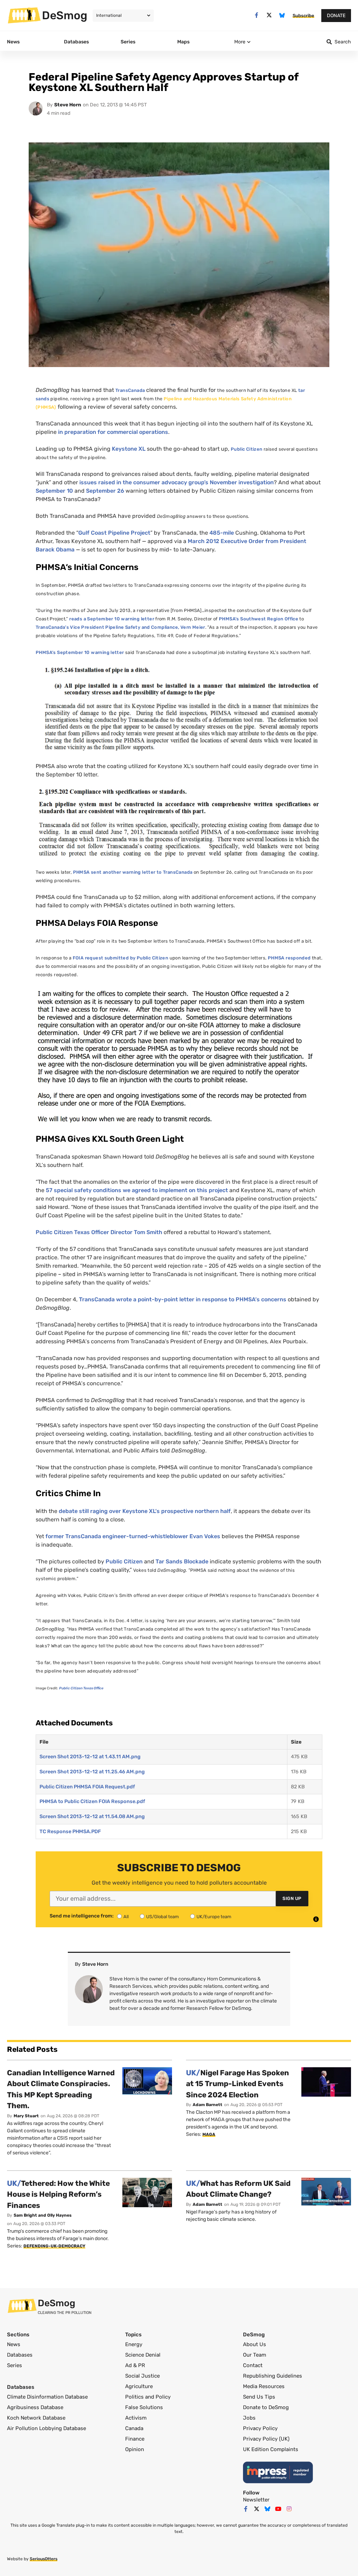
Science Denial (143, 2355)
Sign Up (292, 1898)
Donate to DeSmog (266, 2407)
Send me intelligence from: (82, 1916)
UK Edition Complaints (271, 2449)
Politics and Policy (148, 2397)
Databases (20, 2355)
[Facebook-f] (256, 15)
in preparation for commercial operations (113, 432)
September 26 (105, 491)
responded (289, 958)
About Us (255, 2344)
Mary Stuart (26, 2116)
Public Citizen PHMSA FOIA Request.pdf (87, 1787)
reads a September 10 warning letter (112, 619)
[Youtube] (278, 2509)
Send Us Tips (259, 2397)
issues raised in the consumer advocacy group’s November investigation (177, 482)
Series (15, 2365)
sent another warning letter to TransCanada (133, 872)
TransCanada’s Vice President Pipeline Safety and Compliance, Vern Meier (120, 627)
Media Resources (264, 2386)
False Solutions (144, 2407)
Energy (134, 2344)
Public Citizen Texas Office (81, 1688)
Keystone (129, 449)
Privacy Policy (260, 2428)
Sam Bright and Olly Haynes (43, 2215)
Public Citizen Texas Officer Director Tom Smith (99, 1232)
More (240, 42)
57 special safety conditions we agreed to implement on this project (137, 1190)
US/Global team (163, 1917)
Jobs (249, 2418)
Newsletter (256, 2500)
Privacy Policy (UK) (266, 2439)
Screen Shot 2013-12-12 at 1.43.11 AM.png (90, 1757)
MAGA (209, 2134)
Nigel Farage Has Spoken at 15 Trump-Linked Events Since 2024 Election (238, 2084)
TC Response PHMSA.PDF (70, 1832)
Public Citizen (246, 449)
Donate (336, 16)
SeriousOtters (44, 2559)
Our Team (255, 2355)
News (14, 2344)
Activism (136, 2418)
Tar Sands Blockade (182, 1561)
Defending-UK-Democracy (54, 2246)
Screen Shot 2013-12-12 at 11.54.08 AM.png (92, 1817)
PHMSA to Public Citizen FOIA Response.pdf (92, 1801)
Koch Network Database (36, 2418)
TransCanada (130, 390)
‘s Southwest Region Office (259, 619)
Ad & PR (135, 2365)
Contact (253, 2365)
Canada (134, 2428)
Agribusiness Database (35, 2407)
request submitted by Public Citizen (121, 958)
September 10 (54, 491)
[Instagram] (289, 2509)
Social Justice (142, 2376)
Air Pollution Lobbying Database (46, 2428)
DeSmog (65, 15)
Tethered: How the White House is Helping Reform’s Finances (58, 2194)
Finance (135, 2439)
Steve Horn (68, 105)
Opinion (135, 2449)
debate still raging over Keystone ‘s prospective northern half (145, 1511)
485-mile (222, 533)
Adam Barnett (207, 2105)
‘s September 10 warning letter (80, 652)
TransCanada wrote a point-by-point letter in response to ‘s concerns (183, 1299)
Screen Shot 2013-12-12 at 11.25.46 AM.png (92, 1772)
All (126, 1917)
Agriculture (139, 2386)
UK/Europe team (214, 1917)
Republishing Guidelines (273, 2376)
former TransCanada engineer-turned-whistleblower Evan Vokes (133, 1536)
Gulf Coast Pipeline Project (114, 533)
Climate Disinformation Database (47, 2397)
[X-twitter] (269, 15)
